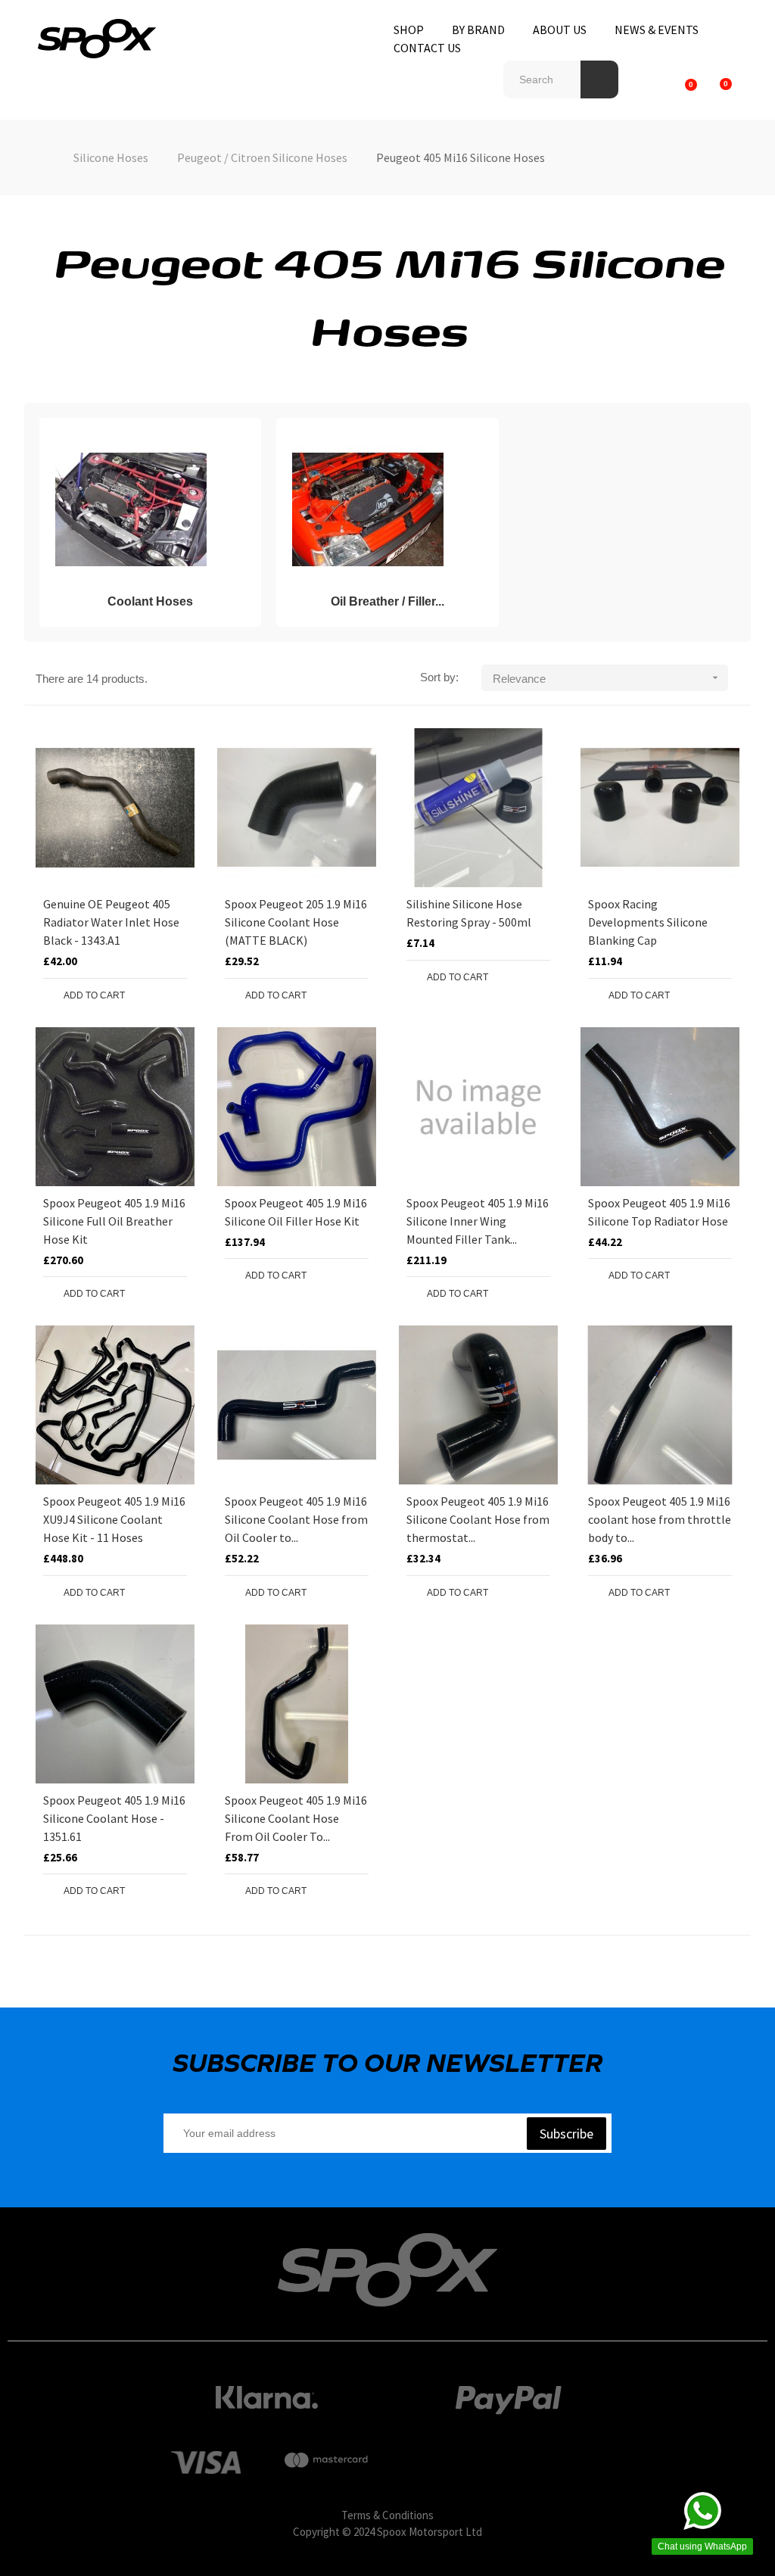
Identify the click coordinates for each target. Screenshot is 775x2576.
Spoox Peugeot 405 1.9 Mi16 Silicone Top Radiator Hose (659, 1212)
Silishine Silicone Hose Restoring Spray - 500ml (469, 913)
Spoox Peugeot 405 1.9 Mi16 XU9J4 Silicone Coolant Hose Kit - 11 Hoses (114, 1519)
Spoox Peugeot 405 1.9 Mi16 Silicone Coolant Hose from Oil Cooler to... (296, 1519)
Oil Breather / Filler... (387, 601)
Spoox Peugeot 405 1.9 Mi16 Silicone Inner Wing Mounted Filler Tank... (478, 1221)
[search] (599, 79)
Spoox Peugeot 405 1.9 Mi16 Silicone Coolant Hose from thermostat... (478, 1519)
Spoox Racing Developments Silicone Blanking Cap (648, 922)
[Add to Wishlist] (142, 995)
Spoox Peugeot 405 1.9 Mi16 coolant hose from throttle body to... (660, 1519)
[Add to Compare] (172, 995)
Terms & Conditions (387, 2515)
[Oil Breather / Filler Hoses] (368, 509)
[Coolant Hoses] (131, 509)
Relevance (607, 678)
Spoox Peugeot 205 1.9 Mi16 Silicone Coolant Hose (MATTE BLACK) (296, 922)
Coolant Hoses (150, 601)
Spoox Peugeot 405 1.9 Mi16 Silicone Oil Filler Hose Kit (296, 1212)
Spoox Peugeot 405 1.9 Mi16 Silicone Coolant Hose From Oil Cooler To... (296, 1818)
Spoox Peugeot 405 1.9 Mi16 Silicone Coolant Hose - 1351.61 (114, 1818)
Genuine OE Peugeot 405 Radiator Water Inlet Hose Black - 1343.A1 (111, 922)
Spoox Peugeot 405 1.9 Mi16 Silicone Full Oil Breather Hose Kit (114, 1221)
